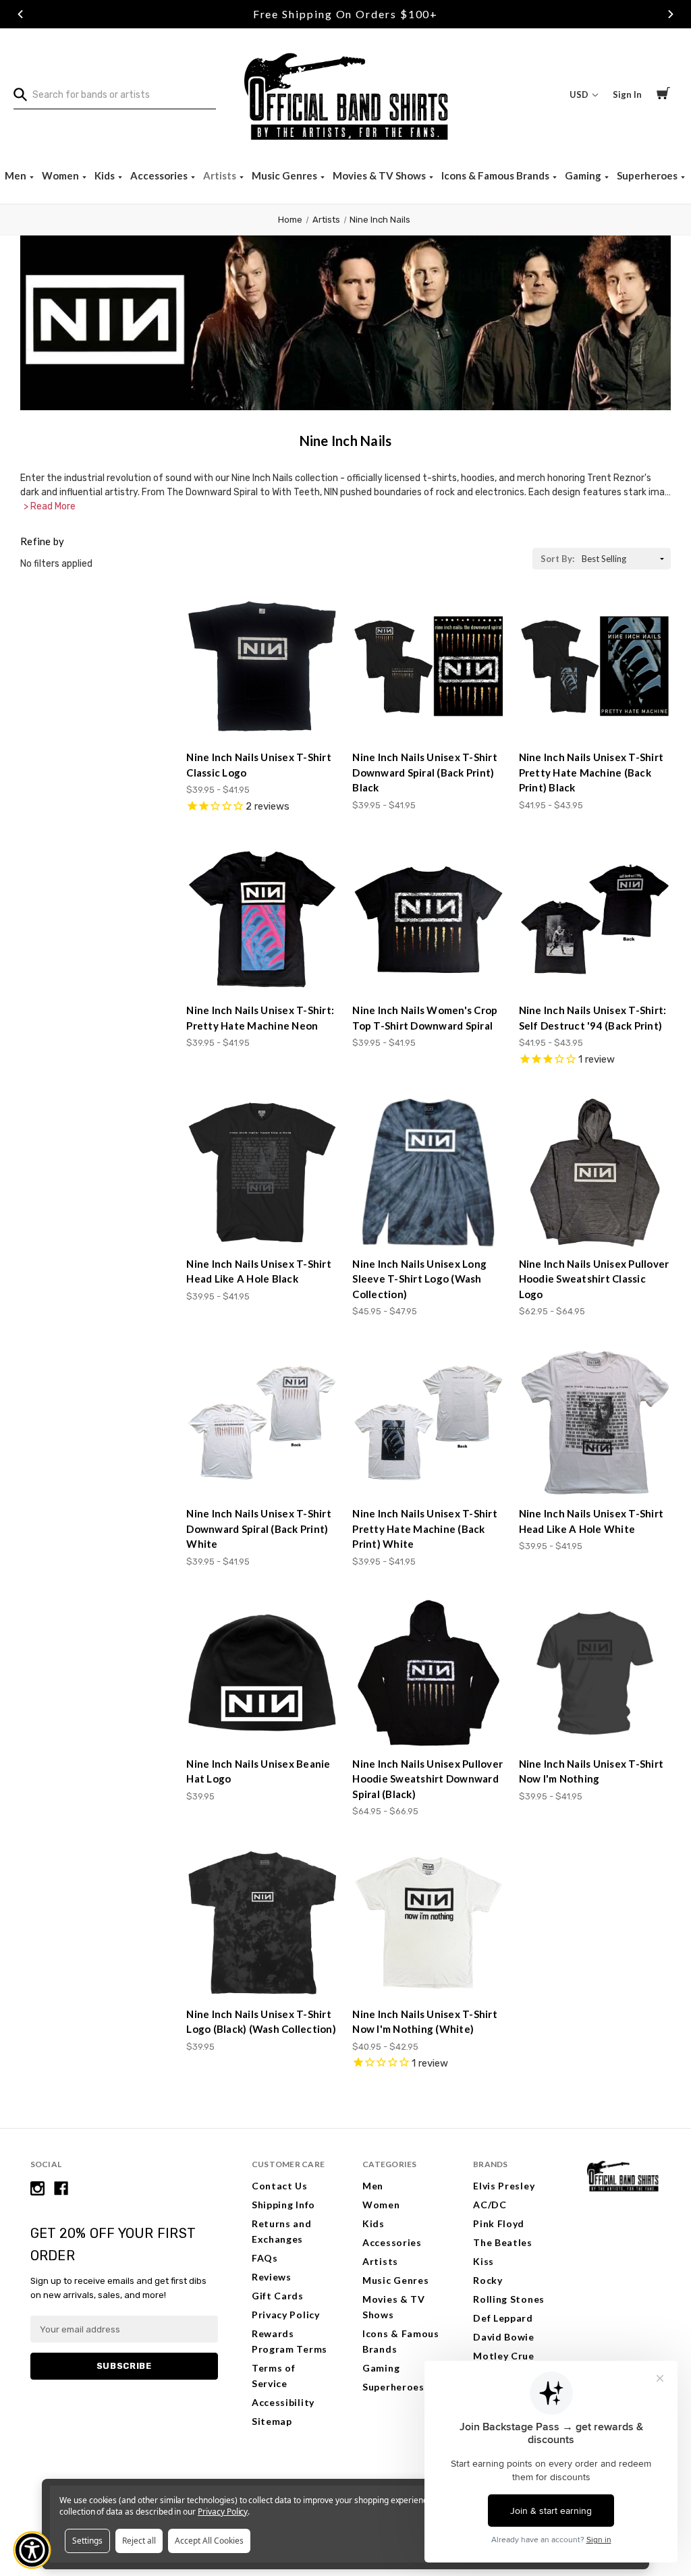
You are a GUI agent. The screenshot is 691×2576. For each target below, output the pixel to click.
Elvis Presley (504, 2186)
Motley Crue (504, 2356)
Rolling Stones (509, 2299)
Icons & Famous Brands (496, 175)
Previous (20, 14)
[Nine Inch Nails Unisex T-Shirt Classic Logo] (262, 666)
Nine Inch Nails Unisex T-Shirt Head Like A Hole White (591, 1521)
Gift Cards (278, 2296)
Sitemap (272, 2421)
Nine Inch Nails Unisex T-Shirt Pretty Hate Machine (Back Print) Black (591, 772)
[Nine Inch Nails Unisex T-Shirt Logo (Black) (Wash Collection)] (262, 1923)
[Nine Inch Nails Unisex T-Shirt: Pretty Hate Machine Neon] (262, 919)
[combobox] (115, 95)
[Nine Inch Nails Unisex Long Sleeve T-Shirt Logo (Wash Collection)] (428, 1172)
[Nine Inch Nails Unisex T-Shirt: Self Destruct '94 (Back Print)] (595, 919)
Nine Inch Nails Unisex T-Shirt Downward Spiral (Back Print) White (259, 1529)
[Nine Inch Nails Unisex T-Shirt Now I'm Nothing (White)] (428, 1923)
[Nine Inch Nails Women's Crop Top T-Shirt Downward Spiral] (428, 919)
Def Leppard (503, 2318)
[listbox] (625, 559)
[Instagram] (37, 2188)
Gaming (584, 175)
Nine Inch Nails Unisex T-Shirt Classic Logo (259, 765)
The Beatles (503, 2242)
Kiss (483, 2261)
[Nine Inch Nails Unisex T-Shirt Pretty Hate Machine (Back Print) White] (428, 1423)
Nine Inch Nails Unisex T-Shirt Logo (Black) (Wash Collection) (261, 2022)
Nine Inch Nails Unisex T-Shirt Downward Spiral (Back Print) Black (425, 772)
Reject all (139, 2541)
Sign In (627, 94)
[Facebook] (61, 2188)
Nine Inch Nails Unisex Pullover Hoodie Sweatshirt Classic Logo (594, 1279)
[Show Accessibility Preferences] (32, 2550)
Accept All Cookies (209, 2541)
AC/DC (490, 2205)
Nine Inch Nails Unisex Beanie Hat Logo (258, 1771)
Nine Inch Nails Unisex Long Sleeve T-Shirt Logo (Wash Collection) (419, 1279)
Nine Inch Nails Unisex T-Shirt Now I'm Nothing (591, 1771)
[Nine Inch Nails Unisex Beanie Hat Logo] (262, 1673)
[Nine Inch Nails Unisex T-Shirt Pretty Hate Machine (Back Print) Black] (595, 666)
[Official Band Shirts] (345, 95)
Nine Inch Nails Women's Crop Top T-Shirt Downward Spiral (425, 1018)
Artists (221, 175)
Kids (106, 175)
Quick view (262, 716)
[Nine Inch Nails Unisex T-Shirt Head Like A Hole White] (595, 1423)
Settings (87, 2541)
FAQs (265, 2258)
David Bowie (504, 2337)
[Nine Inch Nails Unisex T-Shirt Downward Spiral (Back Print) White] (262, 1423)
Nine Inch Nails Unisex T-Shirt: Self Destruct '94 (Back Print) (593, 1018)
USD (580, 94)
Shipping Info (283, 2205)
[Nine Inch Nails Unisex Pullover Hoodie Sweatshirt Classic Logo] (595, 1172)
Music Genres (285, 175)
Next (671, 14)
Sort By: (557, 559)
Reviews (272, 2277)
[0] (663, 95)
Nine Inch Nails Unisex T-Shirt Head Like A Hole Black (259, 1271)
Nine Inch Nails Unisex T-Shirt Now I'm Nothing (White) (425, 2022)
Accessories (160, 175)
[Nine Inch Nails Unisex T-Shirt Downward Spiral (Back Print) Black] (428, 666)
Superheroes (648, 175)
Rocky (488, 2280)
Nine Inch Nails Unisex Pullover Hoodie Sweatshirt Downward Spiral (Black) (427, 1779)
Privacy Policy (286, 2315)
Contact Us (280, 2186)
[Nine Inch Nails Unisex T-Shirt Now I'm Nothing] (595, 1673)
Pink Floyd (499, 2223)
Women (61, 175)
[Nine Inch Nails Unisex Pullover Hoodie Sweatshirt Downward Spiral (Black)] (428, 1673)
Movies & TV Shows (380, 175)
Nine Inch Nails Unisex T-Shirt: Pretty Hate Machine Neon (260, 1018)
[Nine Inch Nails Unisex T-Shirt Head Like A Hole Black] (262, 1172)
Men (17, 175)
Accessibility (283, 2402)
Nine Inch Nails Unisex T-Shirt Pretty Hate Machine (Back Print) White (425, 1529)
